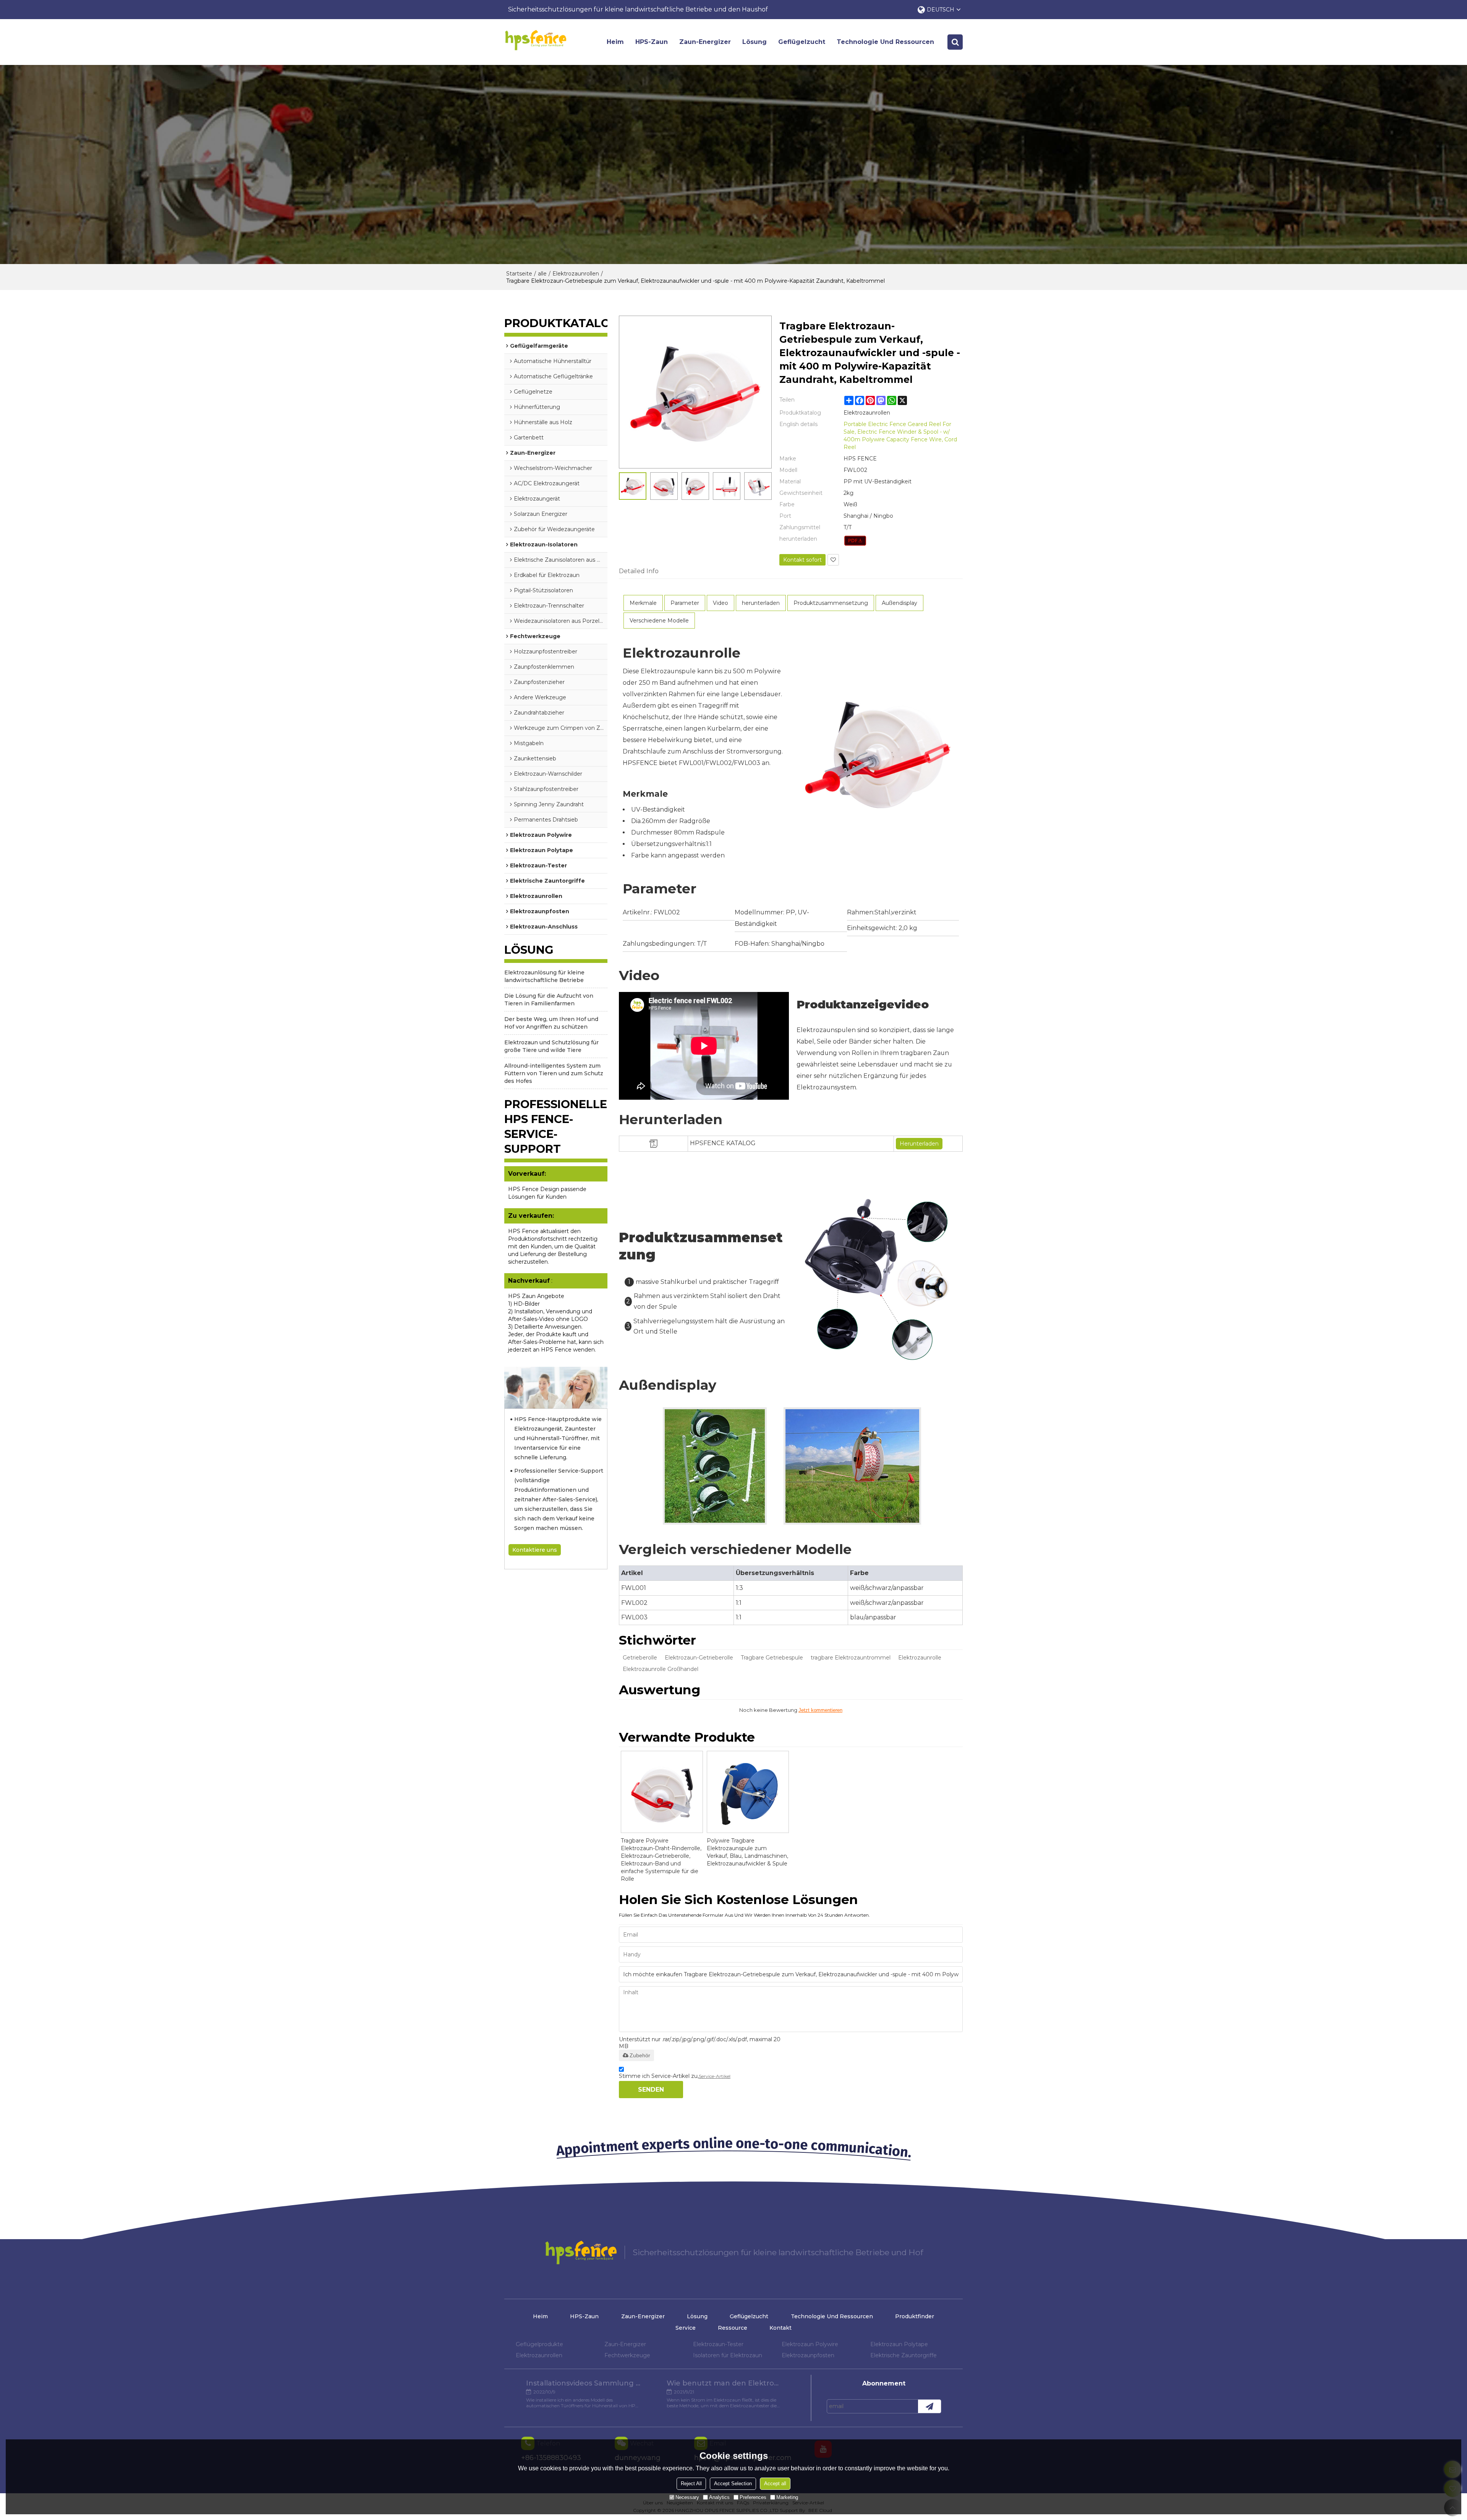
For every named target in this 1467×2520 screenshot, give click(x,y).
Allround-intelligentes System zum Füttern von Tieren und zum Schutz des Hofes (554, 1073)
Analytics (719, 2497)
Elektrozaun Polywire (810, 2344)
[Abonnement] (929, 2406)
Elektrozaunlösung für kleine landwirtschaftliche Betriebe (544, 976)
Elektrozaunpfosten (808, 2355)
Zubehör (640, 2055)
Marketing (787, 2497)
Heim (615, 42)
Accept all (775, 2484)
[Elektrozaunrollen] (855, 541)
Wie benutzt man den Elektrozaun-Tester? (724, 2383)
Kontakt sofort (802, 560)
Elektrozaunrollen (576, 274)
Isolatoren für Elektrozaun (728, 2355)
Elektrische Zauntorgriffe (904, 2355)
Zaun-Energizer (705, 42)
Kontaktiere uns (535, 1550)
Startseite (519, 274)
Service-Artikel (715, 2076)
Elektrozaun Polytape (899, 2344)
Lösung (755, 42)
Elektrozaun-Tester (718, 2344)
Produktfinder (915, 2316)
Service (686, 2328)
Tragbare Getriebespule (772, 1658)
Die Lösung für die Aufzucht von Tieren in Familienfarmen (549, 1000)
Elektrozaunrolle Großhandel (661, 1669)
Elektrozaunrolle (920, 1658)
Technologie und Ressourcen (885, 42)
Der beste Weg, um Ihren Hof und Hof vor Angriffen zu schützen (551, 1023)
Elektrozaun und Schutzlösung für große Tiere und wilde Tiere (551, 1046)
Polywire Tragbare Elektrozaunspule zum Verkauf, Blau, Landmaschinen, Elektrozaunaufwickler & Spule (747, 1852)
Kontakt (780, 2328)
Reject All (691, 2484)
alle (542, 274)
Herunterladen (919, 1144)
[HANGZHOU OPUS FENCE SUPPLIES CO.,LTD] (535, 40)
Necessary (687, 2497)
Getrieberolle (640, 1658)
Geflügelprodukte (539, 2344)
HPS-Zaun (652, 42)
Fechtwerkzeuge (627, 2355)
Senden (651, 2090)
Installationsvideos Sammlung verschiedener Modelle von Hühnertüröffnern (583, 2383)
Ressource (733, 2328)
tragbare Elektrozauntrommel (851, 1658)
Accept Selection (733, 2484)
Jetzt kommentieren (820, 1710)
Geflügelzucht (802, 42)
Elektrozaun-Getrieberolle (699, 1658)
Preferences (753, 2497)
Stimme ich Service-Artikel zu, (675, 2076)
